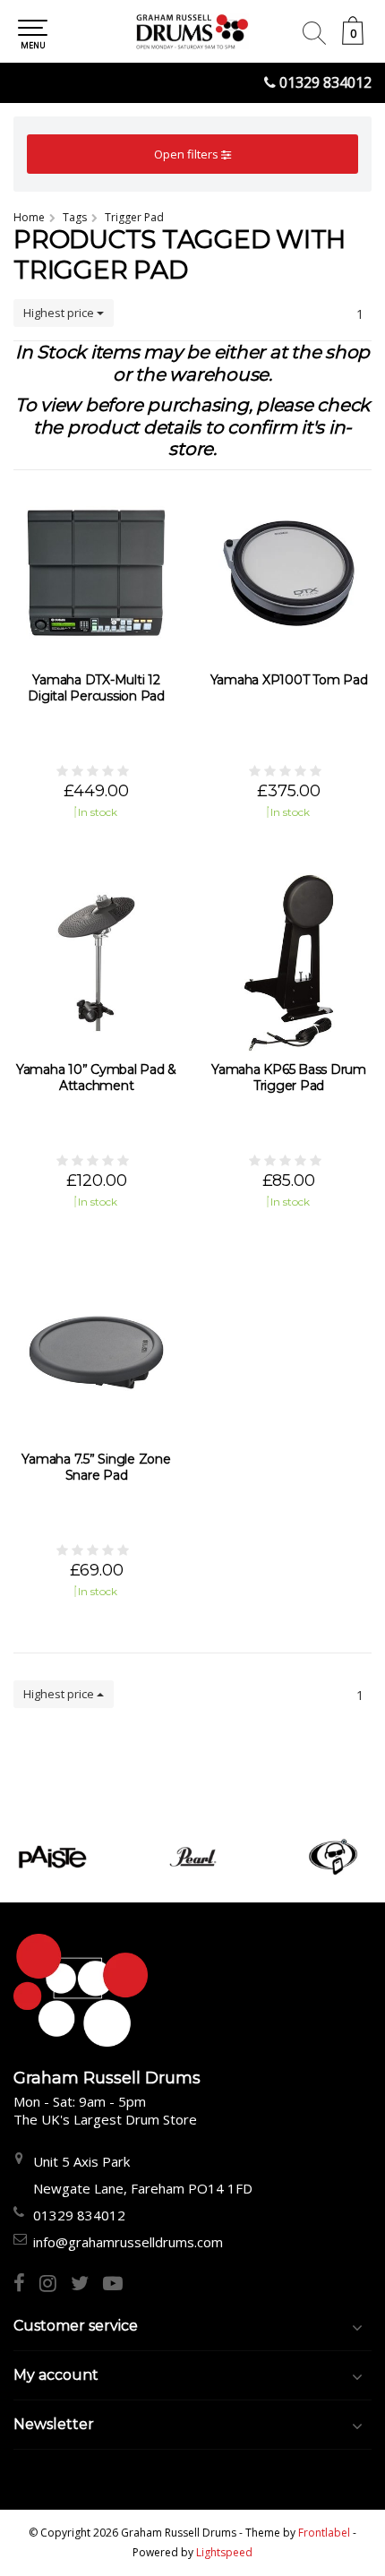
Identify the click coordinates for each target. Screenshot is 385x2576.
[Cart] (353, 40)
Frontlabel (324, 2533)
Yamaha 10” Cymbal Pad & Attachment (96, 1078)
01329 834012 (325, 82)
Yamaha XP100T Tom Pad (289, 680)
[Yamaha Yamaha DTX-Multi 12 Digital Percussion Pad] (96, 573)
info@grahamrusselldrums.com (128, 2242)
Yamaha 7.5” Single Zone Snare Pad (96, 1467)
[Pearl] (193, 1857)
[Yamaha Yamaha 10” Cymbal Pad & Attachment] (96, 963)
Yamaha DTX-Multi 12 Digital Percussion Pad (96, 688)
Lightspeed (224, 2552)
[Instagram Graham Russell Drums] (55, 2285)
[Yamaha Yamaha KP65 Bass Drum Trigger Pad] (289, 963)
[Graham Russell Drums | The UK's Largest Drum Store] (192, 31)
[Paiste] (52, 1857)
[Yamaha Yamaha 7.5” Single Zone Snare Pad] (96, 1352)
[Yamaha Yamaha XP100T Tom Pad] (289, 573)
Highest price (60, 313)
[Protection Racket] (334, 1857)
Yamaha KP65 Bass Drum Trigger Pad (289, 1078)
